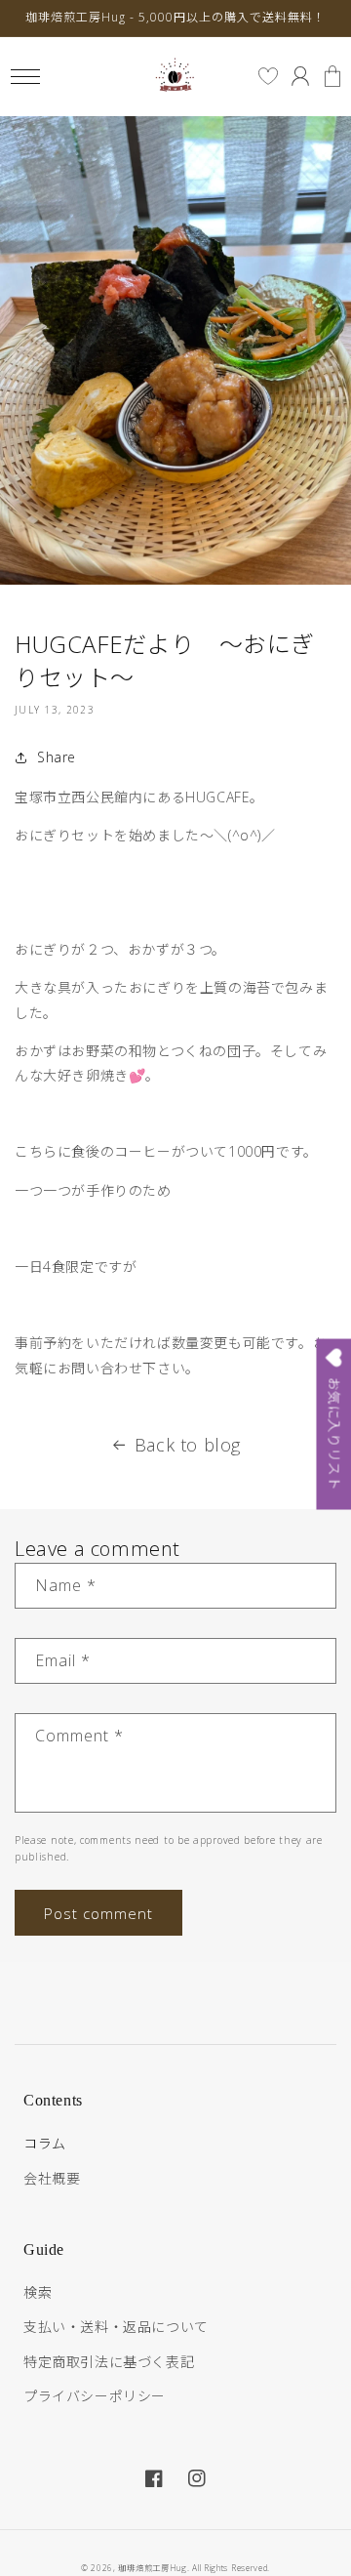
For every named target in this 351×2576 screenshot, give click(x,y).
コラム (45, 2143)
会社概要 (52, 2178)
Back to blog (188, 1445)
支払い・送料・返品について (116, 2327)
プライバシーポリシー (95, 2396)
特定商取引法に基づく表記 (109, 2362)
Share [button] (57, 757)
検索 (38, 2292)
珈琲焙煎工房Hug (152, 2568)
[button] (25, 77)
